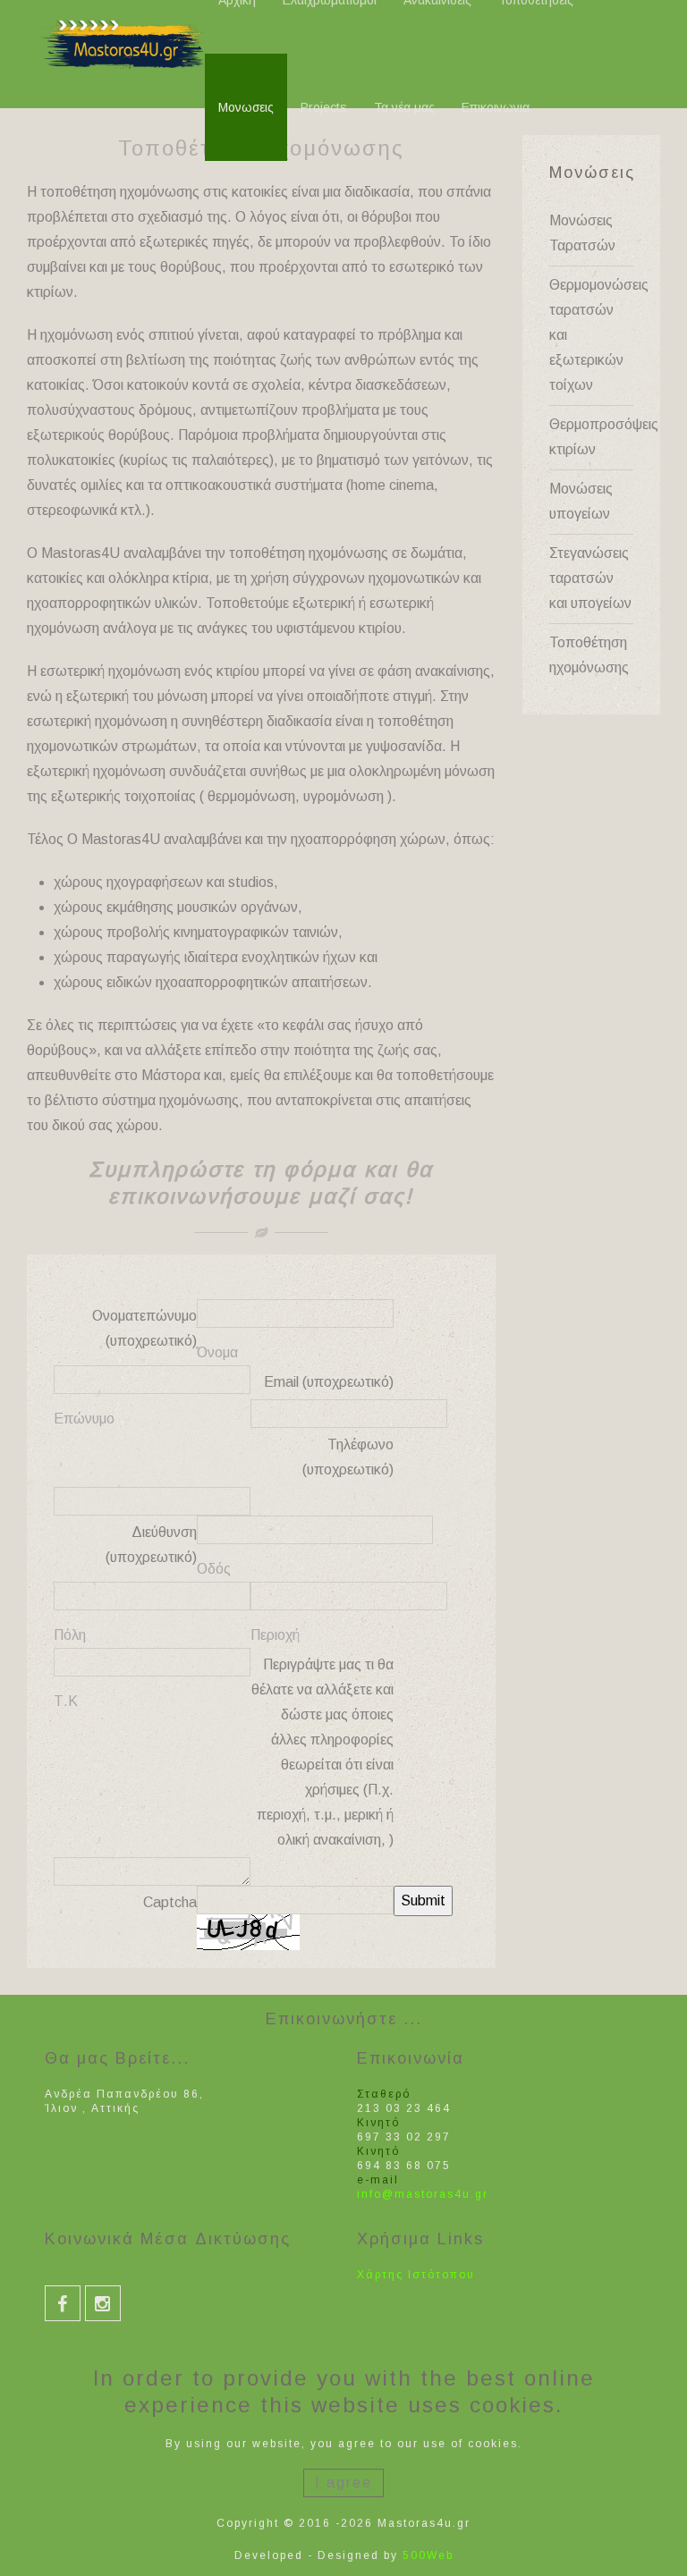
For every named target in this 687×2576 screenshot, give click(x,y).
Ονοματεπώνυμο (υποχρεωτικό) (144, 1328)
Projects (324, 107)
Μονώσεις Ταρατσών (582, 233)
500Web (428, 2555)
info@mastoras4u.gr (423, 2194)
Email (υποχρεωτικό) (329, 1382)
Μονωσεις (246, 107)
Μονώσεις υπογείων (581, 501)
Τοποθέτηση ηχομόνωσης (589, 655)
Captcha (170, 1902)
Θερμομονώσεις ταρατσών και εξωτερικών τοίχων (592, 335)
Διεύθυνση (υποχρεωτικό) (151, 1545)
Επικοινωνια (496, 107)
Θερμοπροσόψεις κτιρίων (592, 437)
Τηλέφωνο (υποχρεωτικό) (348, 1457)
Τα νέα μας (404, 107)
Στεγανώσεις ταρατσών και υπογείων (590, 578)
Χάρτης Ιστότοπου (416, 2275)
